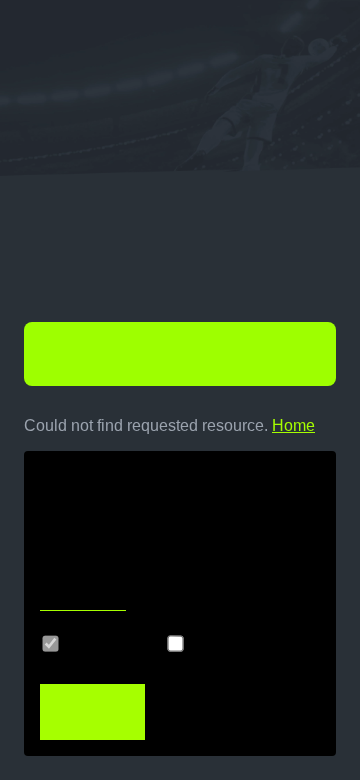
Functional (108, 643)
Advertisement (248, 643)
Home (293, 425)
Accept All (90, 712)
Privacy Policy (83, 604)
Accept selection (227, 712)
